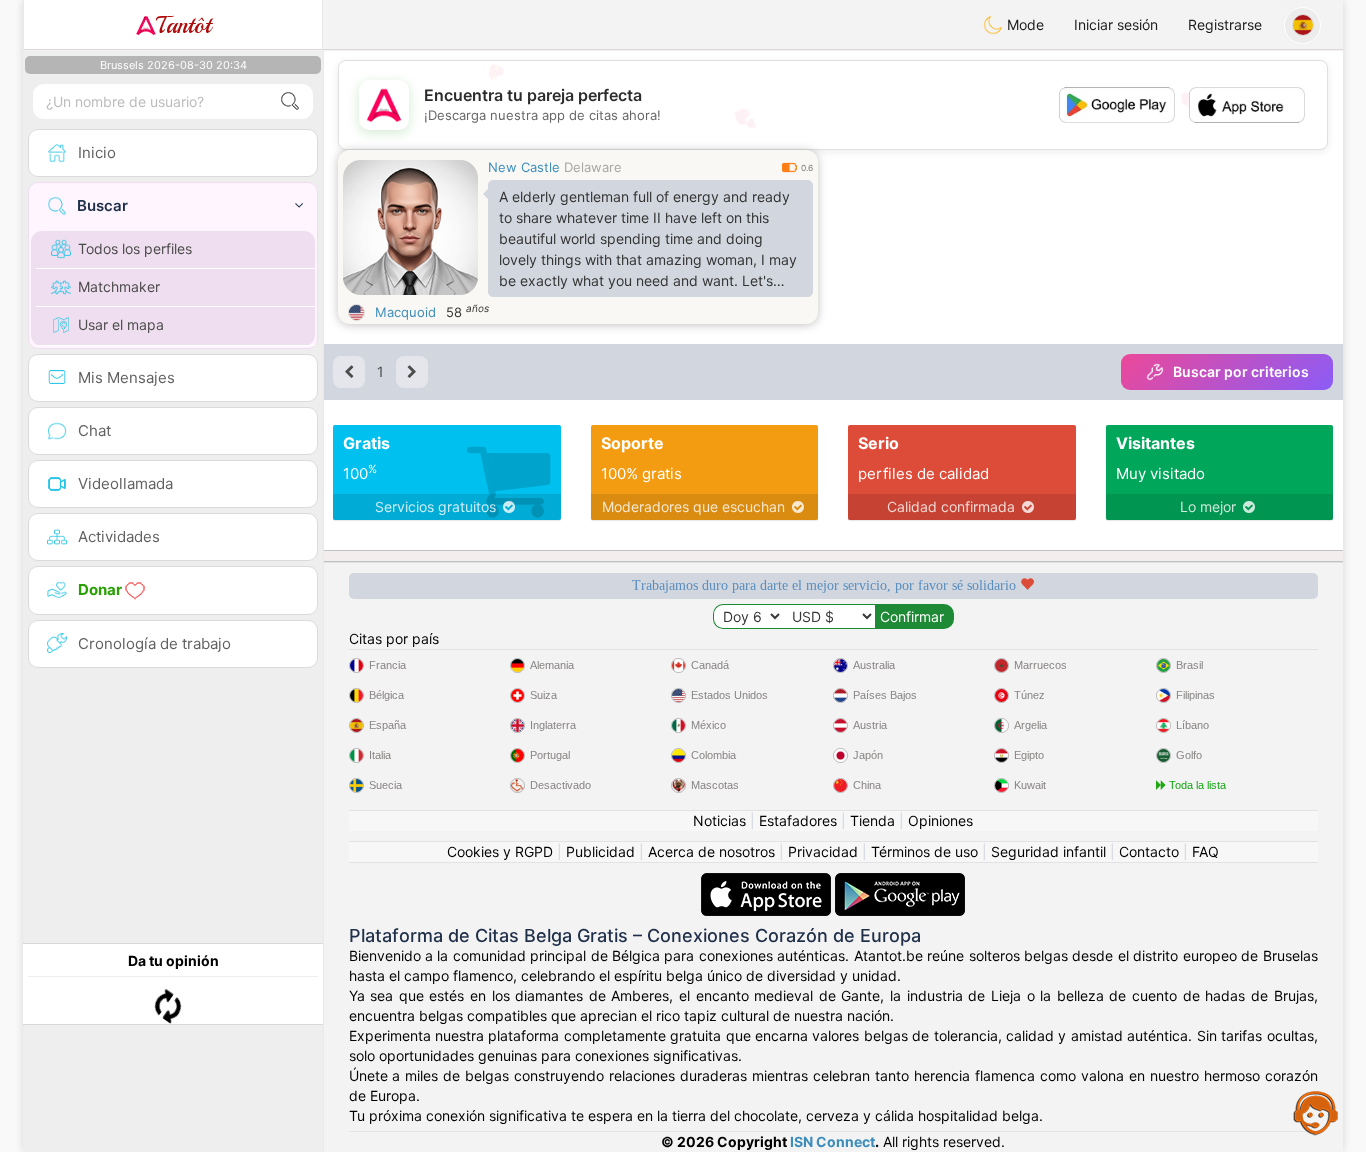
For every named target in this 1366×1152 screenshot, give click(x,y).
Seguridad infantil (1048, 851)
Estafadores (798, 820)
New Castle (524, 167)
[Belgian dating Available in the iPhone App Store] (768, 882)
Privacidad (823, 851)
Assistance (1316, 1112)
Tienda (872, 820)
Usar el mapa (121, 324)
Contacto (1149, 851)
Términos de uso (924, 851)
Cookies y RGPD (500, 851)
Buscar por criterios (1241, 371)
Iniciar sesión (1116, 24)
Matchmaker (119, 286)
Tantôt (183, 25)
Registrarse (1225, 24)
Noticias (719, 820)
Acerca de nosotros (711, 851)
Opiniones (940, 820)
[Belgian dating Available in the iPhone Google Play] (900, 882)
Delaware (593, 167)
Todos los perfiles (135, 248)
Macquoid (405, 312)
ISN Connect (832, 1141)
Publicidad (600, 851)
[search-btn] (290, 101)
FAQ (1205, 851)
